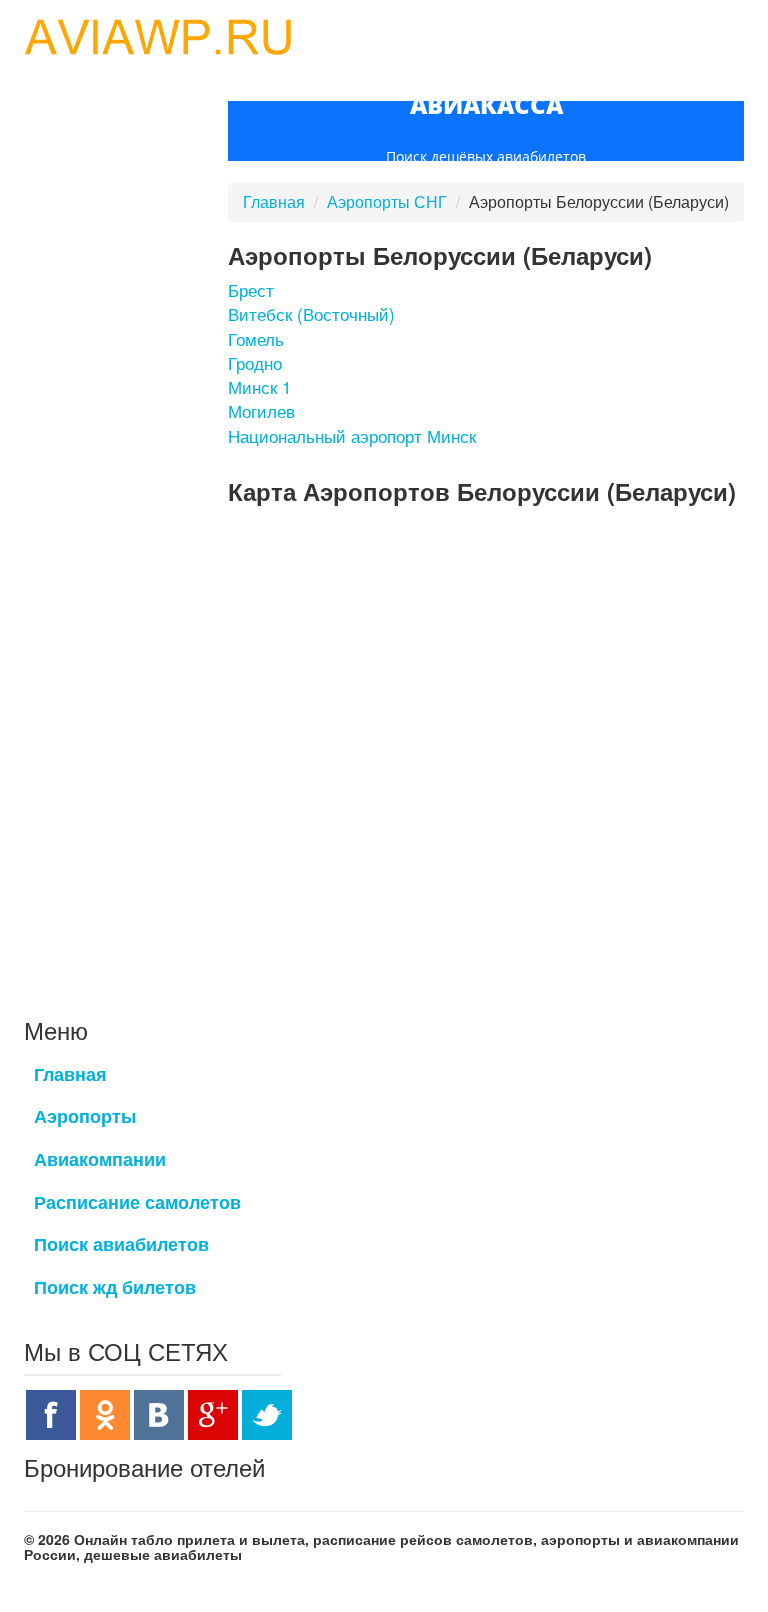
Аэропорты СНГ (387, 201)
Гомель (256, 338)
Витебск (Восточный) (311, 313)
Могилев (261, 410)
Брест (251, 289)
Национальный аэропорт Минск (352, 435)
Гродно (255, 362)
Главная (274, 201)
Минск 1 (259, 386)
